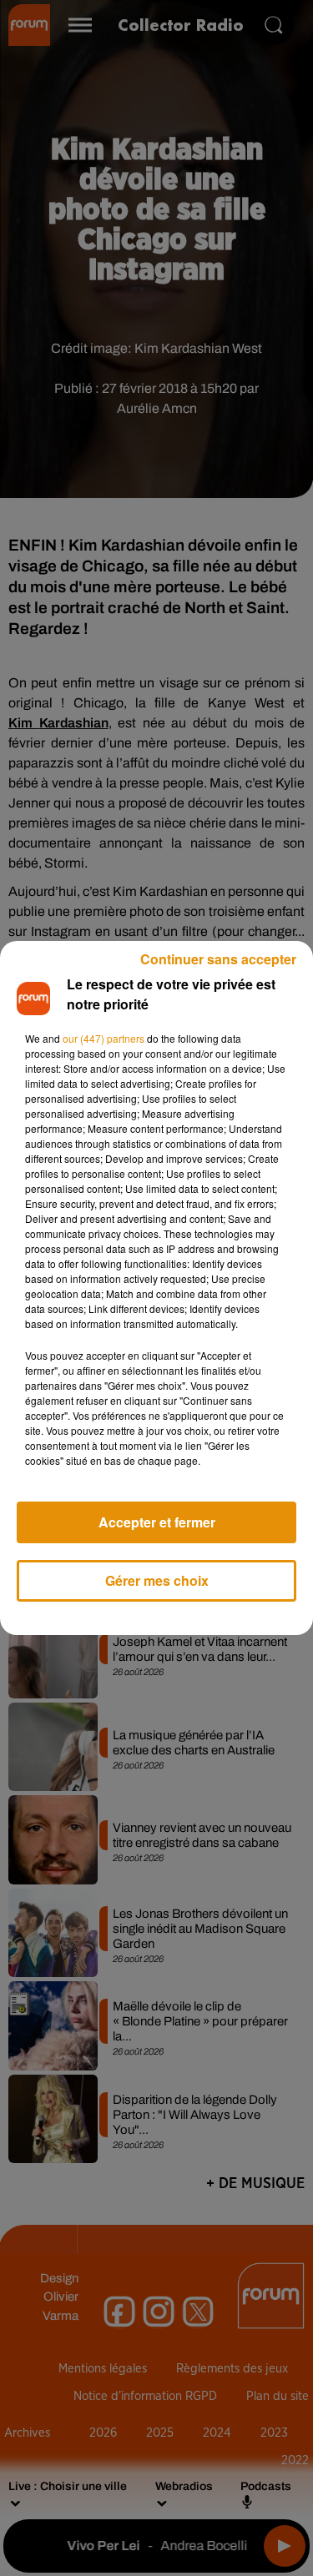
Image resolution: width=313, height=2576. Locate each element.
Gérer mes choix (157, 1580)
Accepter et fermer (157, 1522)
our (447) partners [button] (103, 1038)
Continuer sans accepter (218, 959)
